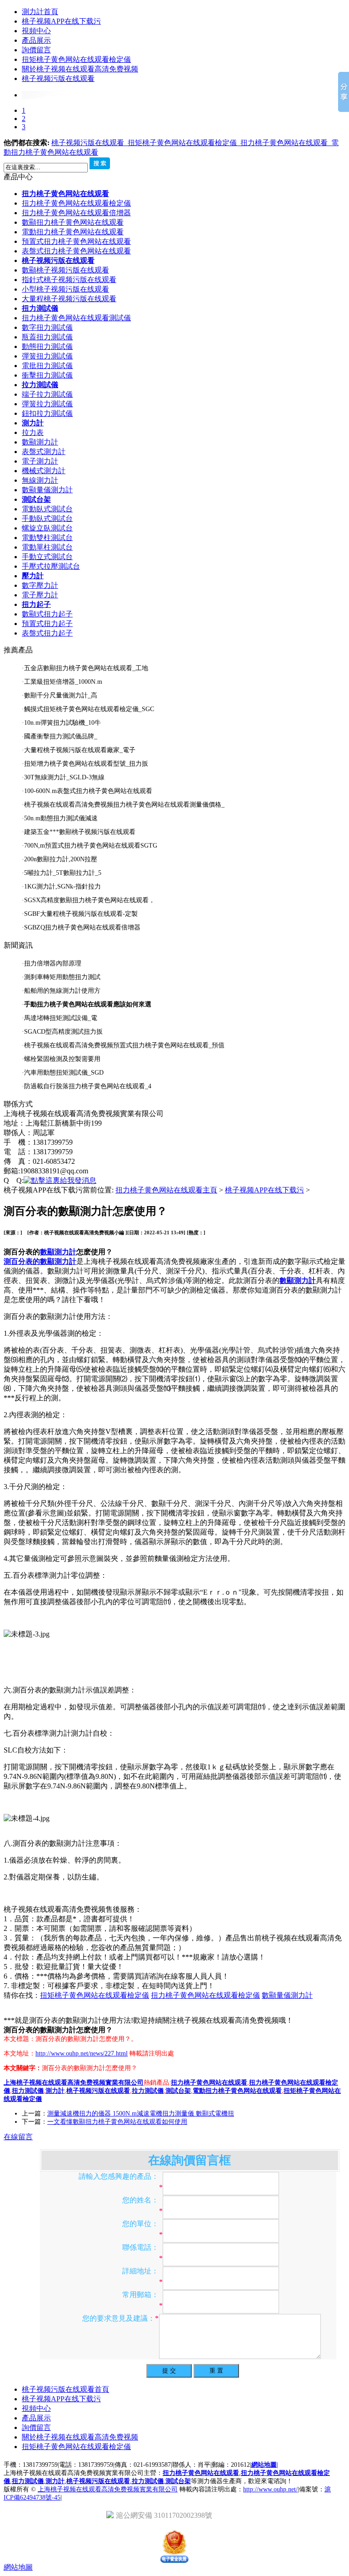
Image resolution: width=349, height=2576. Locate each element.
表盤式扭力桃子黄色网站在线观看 (76, 251)
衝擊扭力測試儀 (47, 375)
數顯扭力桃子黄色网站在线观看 (73, 222)
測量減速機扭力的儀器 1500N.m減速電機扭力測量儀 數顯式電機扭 (141, 2114)
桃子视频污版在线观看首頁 (65, 2389)
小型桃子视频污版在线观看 (65, 289)
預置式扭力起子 (47, 624)
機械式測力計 (44, 471)
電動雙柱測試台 (47, 538)
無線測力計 (40, 480)
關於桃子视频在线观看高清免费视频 (80, 69)
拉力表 (33, 432)
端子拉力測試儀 (47, 394)
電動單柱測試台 (47, 547)
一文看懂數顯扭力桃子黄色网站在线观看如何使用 (117, 2122)
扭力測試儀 (40, 308)
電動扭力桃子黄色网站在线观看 (73, 232)
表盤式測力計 (44, 452)
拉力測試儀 (40, 385)
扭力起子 (36, 604)
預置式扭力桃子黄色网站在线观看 (76, 241)
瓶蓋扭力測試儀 (47, 337)
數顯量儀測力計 (47, 490)
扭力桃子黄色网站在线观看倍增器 (76, 213)
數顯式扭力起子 (47, 614)
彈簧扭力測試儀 (47, 356)
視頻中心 (36, 31)
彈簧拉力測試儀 (47, 404)
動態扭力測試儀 (47, 346)
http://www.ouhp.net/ (270, 2489)
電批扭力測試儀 (47, 366)
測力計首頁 (40, 12)
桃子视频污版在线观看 (58, 78)
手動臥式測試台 (47, 518)
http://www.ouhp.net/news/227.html (82, 2053)
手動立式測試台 (47, 557)
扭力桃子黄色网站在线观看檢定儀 (76, 203)
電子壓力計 (40, 595)
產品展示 (36, 40)
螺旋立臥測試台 (47, 528)
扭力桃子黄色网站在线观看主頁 (166, 1190)
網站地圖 (264, 2465)
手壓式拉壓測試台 (51, 566)
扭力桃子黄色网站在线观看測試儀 (76, 318)
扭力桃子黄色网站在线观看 (286, 143)
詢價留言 (36, 50)
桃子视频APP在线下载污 (61, 21)
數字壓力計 (40, 585)
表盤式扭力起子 (47, 633)
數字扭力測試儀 (47, 327)
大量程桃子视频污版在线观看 (69, 299)
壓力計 (33, 576)
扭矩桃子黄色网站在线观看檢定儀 (76, 59)
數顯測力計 (40, 442)
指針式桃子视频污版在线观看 (69, 280)
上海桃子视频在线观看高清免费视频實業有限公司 (108, 2489)
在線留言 (18, 2137)
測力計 (33, 423)
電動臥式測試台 (47, 509)
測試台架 (36, 499)
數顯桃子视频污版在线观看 (65, 270)
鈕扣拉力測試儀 (47, 413)
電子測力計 (40, 461)
